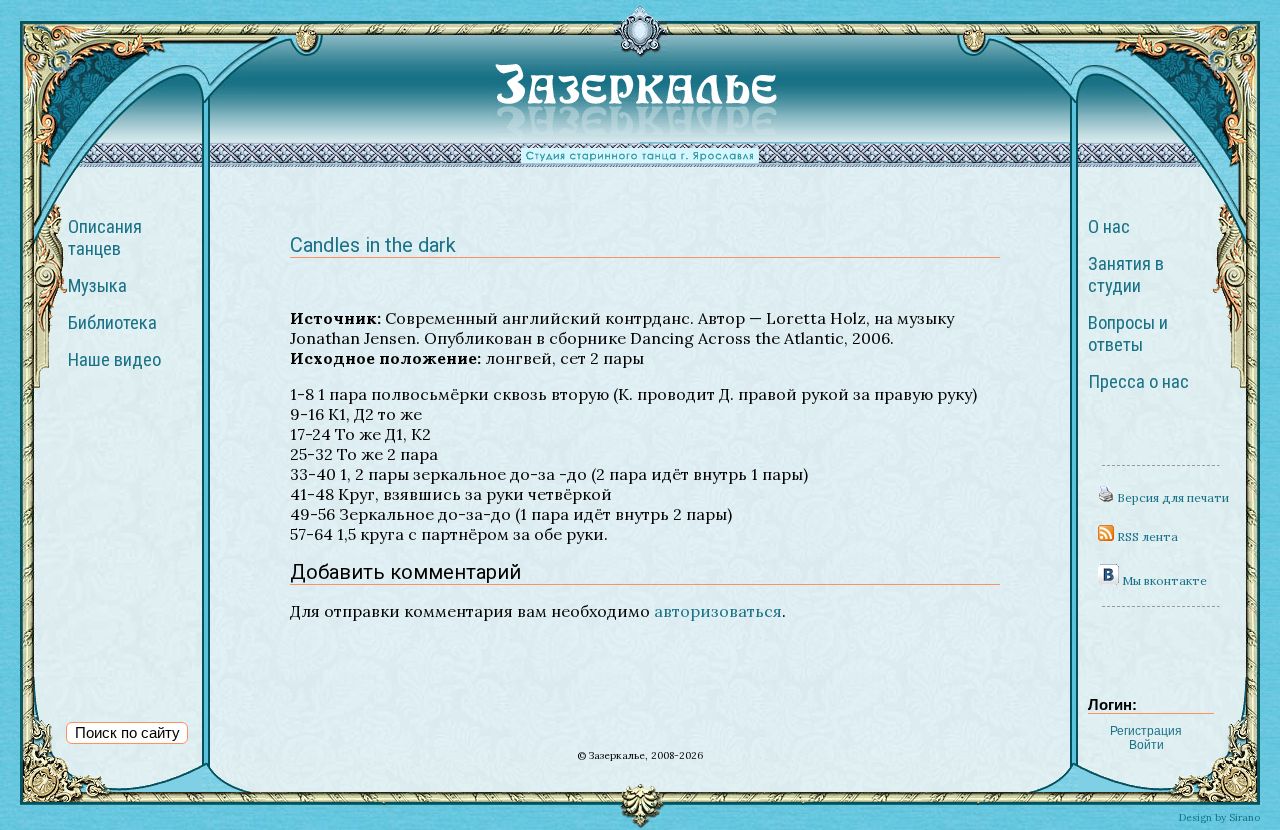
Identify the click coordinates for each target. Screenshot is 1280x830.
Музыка (97, 286)
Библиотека (112, 323)
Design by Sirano (1219, 817)
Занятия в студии (1126, 275)
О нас (1109, 227)
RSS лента (1146, 536)
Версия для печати (1171, 497)
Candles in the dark (373, 245)
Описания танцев (105, 238)
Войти (1146, 745)
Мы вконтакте (1163, 580)
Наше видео (114, 360)
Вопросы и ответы (1128, 334)
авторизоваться (718, 611)
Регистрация (1146, 731)
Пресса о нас (1138, 382)
